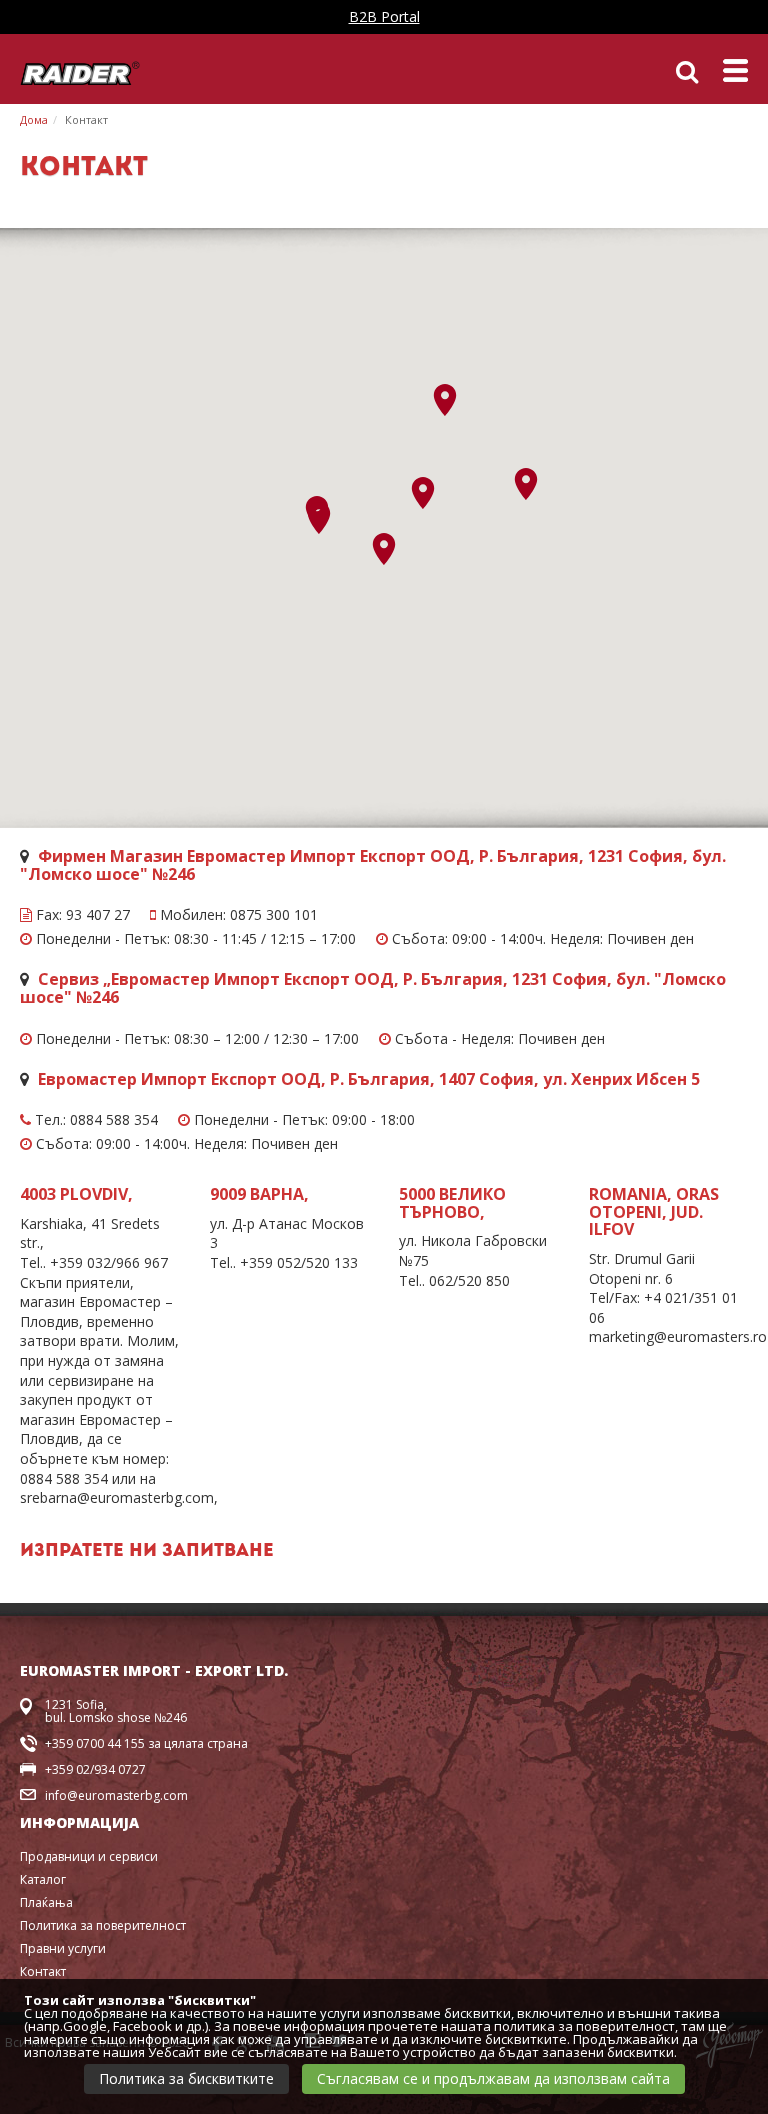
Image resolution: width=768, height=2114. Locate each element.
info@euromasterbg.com (116, 1795)
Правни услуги (63, 1948)
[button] (319, 518)
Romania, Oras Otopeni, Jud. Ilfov (654, 1211)
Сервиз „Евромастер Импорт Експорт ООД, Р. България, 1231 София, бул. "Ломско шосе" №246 (373, 988)
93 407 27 (98, 914)
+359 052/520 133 (299, 1262)
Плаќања (46, 1902)
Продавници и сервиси (89, 1856)
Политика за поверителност (103, 1925)
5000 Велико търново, (452, 1203)
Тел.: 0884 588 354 (94, 1120)
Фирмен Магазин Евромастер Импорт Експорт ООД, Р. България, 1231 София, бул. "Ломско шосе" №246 (373, 865)
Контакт (86, 119)
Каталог (43, 1879)
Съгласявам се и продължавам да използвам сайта (493, 2078)
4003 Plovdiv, (76, 1194)
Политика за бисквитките (186, 2078)
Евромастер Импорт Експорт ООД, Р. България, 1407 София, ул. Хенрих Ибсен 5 (369, 1079)
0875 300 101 (274, 914)
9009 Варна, (259, 1194)
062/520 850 (469, 1280)
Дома (34, 119)
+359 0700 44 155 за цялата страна (146, 1743)
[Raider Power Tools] (80, 71)
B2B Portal (384, 16)
